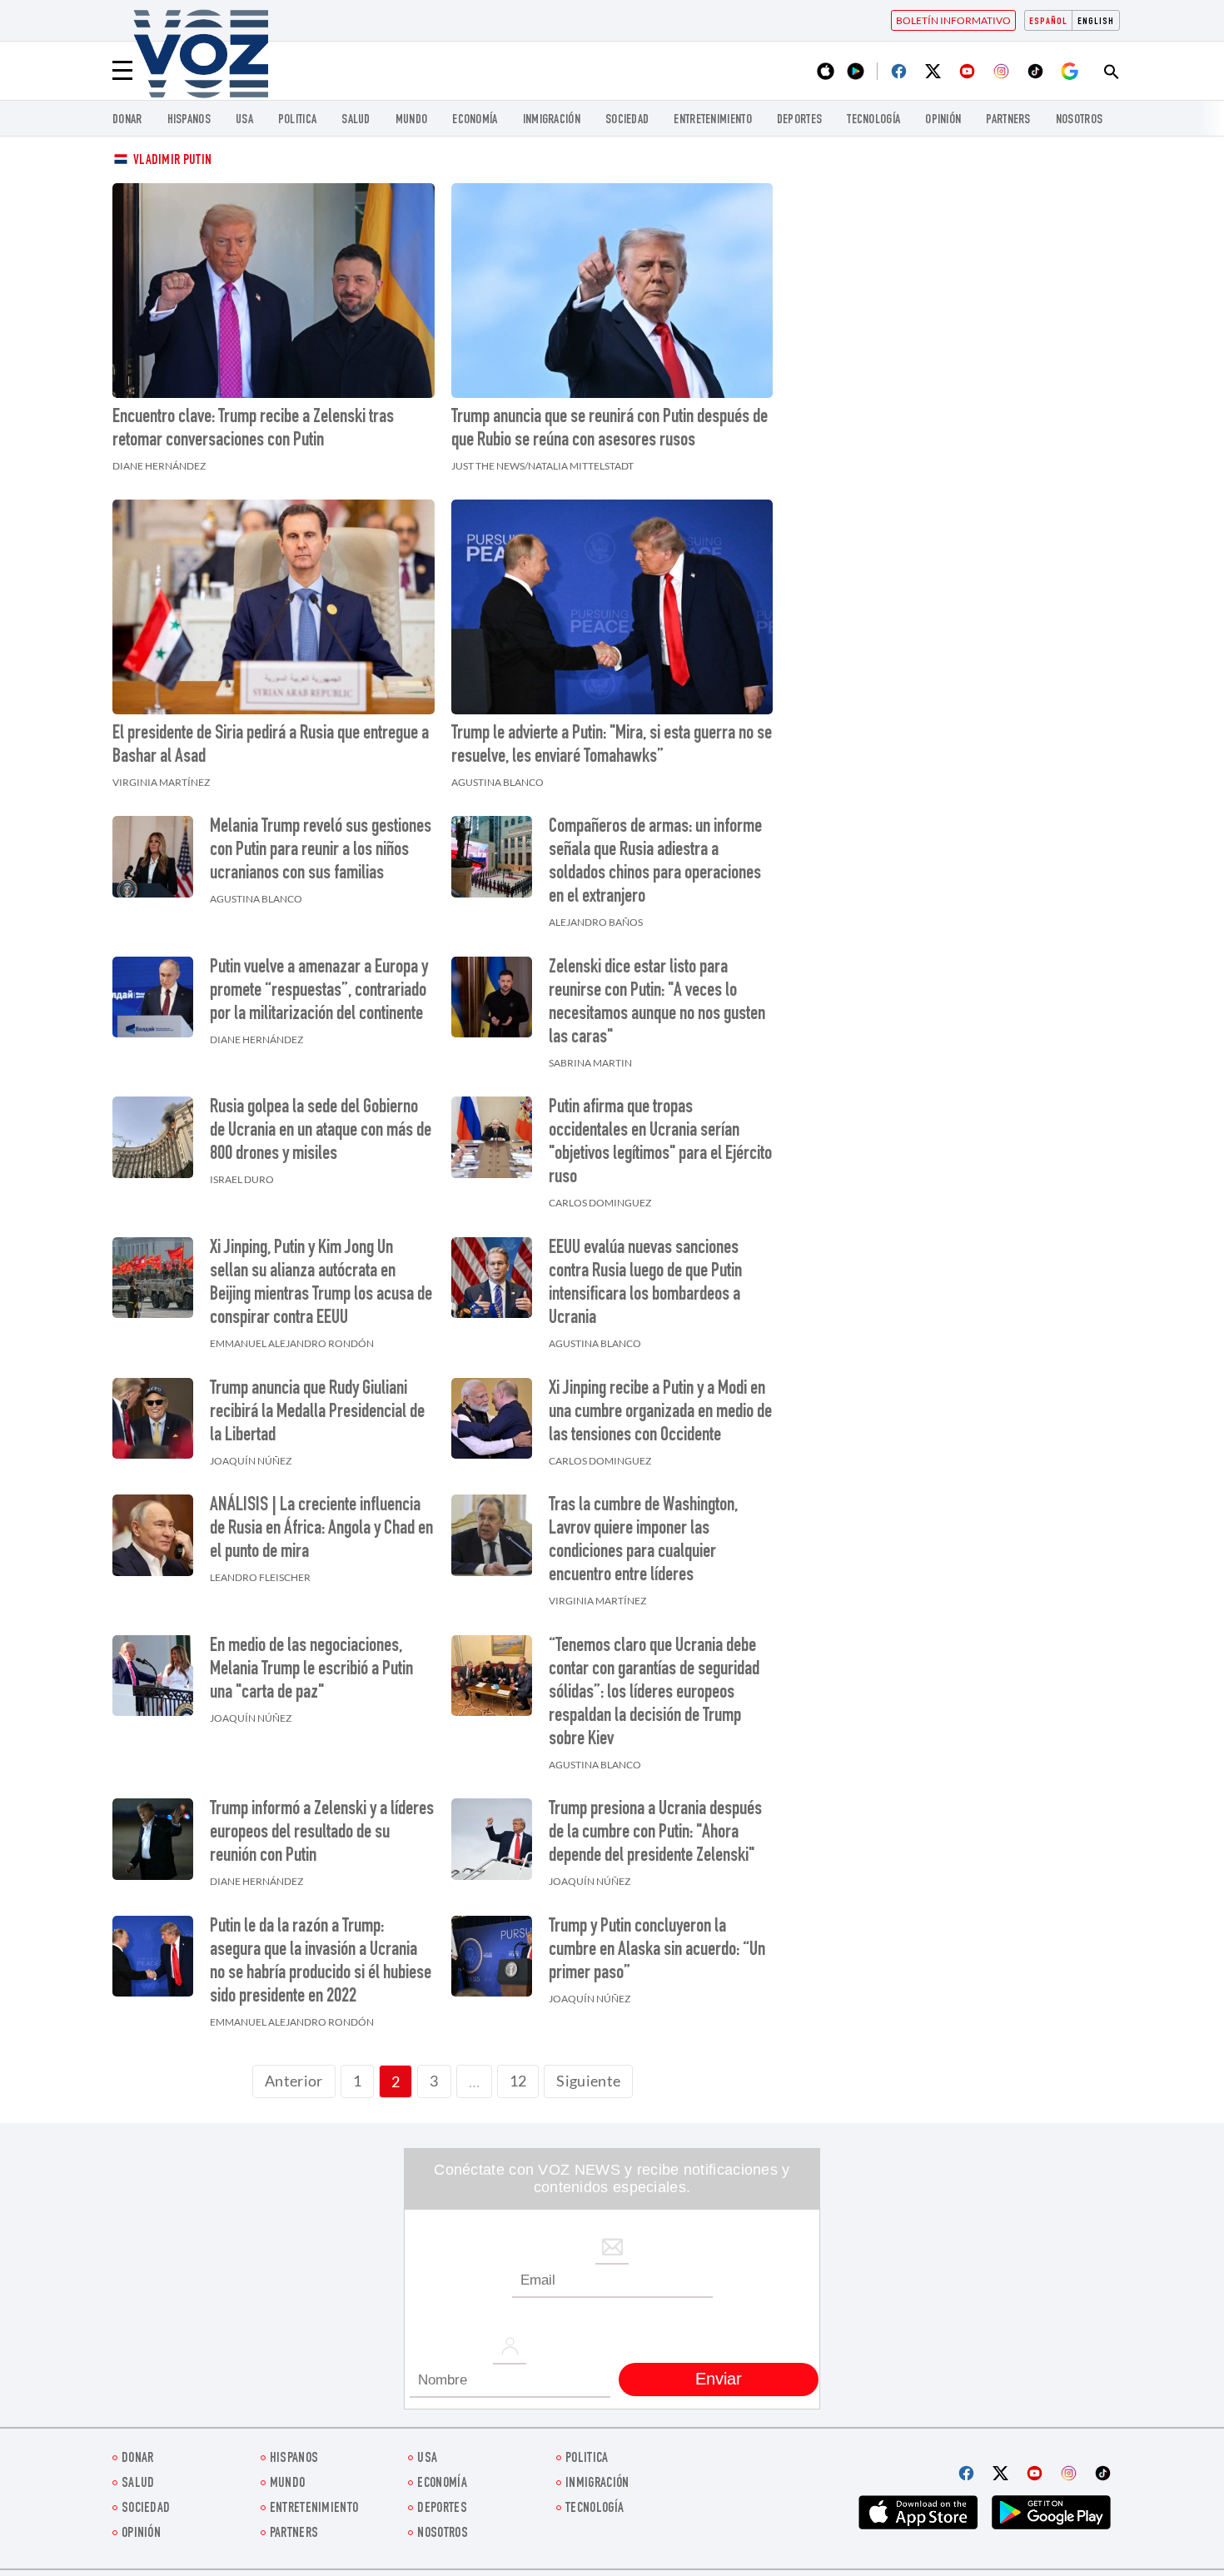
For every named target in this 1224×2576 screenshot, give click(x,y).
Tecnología (873, 120)
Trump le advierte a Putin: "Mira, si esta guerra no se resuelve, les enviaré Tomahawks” (612, 746)
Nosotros (1079, 120)
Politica (297, 120)
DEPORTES (799, 120)
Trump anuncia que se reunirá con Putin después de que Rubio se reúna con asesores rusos (610, 430)
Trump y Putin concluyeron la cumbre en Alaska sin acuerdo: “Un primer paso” (657, 1951)
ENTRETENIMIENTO (713, 120)
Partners (1008, 120)
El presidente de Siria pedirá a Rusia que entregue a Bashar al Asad (271, 746)
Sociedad (627, 120)
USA (244, 120)
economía (475, 120)
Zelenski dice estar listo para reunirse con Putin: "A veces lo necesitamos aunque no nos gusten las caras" (657, 1003)
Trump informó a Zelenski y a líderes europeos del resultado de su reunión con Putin (322, 1833)
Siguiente (588, 2081)
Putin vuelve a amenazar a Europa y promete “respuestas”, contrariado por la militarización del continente (319, 992)
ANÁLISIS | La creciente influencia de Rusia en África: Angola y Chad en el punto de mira (321, 1529)
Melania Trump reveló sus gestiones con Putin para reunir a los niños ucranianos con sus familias (321, 851)
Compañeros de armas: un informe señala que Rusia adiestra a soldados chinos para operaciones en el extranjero (655, 863)
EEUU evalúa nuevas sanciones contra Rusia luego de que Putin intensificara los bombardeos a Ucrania (645, 1284)
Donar (127, 120)
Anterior (294, 2081)
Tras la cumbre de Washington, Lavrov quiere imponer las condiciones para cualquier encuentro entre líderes (643, 1541)
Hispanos (189, 120)
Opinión (943, 120)
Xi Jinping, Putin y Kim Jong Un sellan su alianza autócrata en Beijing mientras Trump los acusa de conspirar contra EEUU (321, 1284)
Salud (356, 120)
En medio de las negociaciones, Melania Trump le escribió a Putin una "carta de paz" (311, 1670)
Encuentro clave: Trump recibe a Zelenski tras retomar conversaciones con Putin (253, 430)
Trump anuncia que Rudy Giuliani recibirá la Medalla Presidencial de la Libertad (317, 1413)
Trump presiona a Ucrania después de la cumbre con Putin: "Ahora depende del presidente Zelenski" (655, 1833)
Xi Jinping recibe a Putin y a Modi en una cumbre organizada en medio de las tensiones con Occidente (660, 1413)
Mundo (412, 120)
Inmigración (552, 120)
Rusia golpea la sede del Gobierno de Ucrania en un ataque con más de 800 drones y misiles (321, 1131)
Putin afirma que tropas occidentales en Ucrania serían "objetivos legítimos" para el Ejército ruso (660, 1143)
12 (518, 2081)
